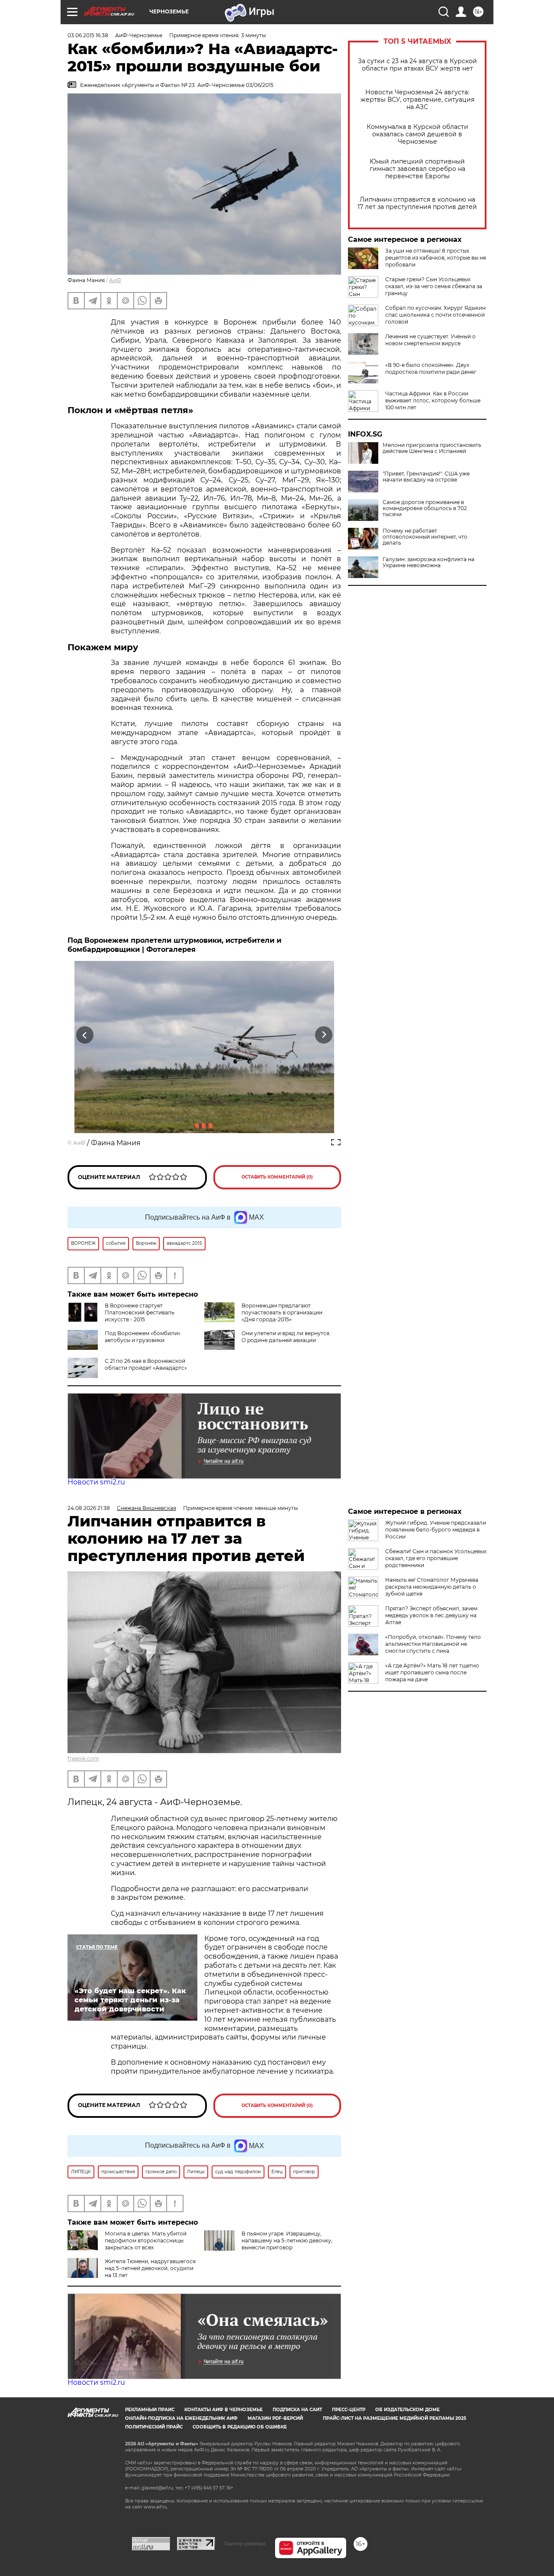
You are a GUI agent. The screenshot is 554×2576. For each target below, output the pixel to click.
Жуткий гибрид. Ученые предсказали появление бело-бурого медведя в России (436, 1530)
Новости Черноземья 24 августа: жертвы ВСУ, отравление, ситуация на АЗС (417, 100)
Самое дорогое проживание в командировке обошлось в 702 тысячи (425, 508)
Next (324, 1035)
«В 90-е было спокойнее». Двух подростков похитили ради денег (431, 368)
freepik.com (83, 1759)
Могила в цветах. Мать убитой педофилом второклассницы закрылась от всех (146, 2240)
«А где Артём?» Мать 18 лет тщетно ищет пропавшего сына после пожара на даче (432, 1672)
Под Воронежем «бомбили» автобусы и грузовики (143, 1337)
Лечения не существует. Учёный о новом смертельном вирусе (430, 340)
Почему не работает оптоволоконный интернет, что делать (425, 537)
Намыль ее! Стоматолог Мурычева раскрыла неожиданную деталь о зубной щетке (432, 1587)
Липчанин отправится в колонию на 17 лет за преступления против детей (417, 203)
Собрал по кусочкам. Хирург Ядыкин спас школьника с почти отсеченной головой (435, 315)
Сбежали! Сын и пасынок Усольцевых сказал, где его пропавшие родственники (436, 1558)
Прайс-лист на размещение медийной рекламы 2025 (395, 2418)
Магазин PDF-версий (275, 2418)
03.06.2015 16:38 (88, 35)
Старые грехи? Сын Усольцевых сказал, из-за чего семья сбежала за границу (434, 286)
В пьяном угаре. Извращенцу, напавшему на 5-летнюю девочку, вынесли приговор (287, 2240)
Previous (85, 1035)
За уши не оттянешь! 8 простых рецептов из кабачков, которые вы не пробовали (436, 258)
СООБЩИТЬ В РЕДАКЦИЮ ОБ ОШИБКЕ (240, 2427)
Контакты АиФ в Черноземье (224, 2410)
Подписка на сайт (297, 2410)
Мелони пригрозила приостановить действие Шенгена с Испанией (432, 448)
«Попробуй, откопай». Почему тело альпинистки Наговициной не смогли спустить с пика (433, 1644)
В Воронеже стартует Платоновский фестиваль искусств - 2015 (140, 1312)
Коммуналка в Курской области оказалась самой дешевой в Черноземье (417, 134)
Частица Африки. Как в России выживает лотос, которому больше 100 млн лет (433, 400)
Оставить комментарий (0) (277, 1177)
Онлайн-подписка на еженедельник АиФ (181, 2418)
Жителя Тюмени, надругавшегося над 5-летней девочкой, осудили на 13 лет (150, 2268)
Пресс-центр (349, 2410)
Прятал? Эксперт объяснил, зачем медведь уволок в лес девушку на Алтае (431, 1615)
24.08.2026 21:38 (89, 1508)
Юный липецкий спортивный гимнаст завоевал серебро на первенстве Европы (417, 169)
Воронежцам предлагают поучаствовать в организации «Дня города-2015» (282, 1312)
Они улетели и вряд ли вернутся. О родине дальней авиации (286, 1337)
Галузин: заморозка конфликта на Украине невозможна (428, 562)
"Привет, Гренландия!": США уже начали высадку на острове (426, 477)
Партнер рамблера (245, 2544)
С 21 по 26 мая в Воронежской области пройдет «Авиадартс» (146, 1364)
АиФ (115, 280)
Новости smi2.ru (96, 1482)
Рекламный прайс (150, 2410)
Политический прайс (154, 2427)
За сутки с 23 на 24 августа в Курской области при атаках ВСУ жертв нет (417, 65)
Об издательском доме (407, 2410)
